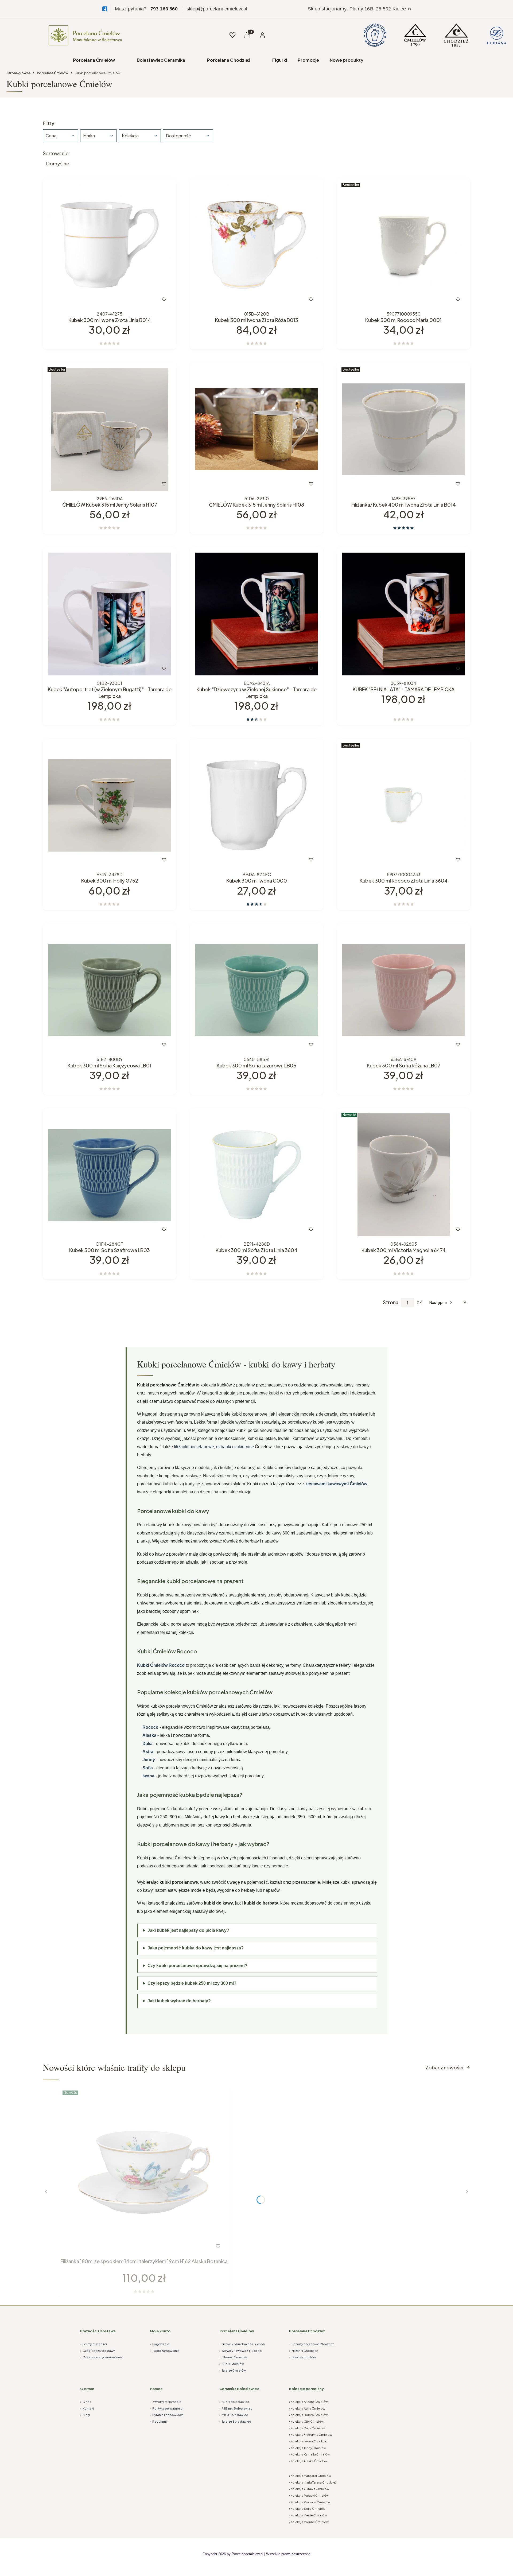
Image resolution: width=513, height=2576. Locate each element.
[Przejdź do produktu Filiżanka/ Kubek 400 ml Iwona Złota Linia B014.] (403, 429)
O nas (86, 2402)
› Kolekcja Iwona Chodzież (308, 2441)
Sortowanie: (56, 153)
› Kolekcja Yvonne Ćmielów (309, 2522)
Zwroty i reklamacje (166, 2402)
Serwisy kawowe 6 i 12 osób (241, 2351)
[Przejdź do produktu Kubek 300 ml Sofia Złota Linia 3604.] (256, 1175)
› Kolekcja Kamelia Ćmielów (309, 2454)
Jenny (149, 1760)
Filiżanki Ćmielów (233, 2357)
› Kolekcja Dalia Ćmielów (307, 2428)
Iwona (148, 1776)
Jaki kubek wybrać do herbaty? (179, 2001)
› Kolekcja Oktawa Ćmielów (309, 2489)
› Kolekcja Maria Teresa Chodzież (313, 2482)
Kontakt (87, 2408)
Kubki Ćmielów (232, 2364)
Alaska (149, 1735)
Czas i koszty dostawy (98, 2351)
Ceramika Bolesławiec (239, 2389)
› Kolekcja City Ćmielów (306, 2421)
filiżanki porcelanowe (194, 1447)
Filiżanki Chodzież (303, 2351)
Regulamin (159, 2421)
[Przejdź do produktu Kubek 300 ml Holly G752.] (110, 805)
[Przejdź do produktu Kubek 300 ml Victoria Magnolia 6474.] (403, 1175)
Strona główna (18, 73)
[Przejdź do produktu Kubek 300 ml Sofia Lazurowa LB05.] (256, 990)
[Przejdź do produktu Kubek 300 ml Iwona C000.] (256, 805)
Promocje (308, 60)
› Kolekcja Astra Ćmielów (307, 2408)
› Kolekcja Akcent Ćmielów (308, 2402)
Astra (148, 1752)
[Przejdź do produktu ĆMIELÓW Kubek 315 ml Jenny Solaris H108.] (256, 429)
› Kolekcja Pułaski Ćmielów (309, 2495)
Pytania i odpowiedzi (167, 2415)
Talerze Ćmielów (233, 2370)
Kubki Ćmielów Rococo (161, 1665)
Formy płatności (94, 2344)
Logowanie (160, 2344)
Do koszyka (98, 299)
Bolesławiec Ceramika (161, 60)
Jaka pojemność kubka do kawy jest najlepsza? (196, 1948)
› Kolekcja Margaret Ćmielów (310, 2476)
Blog (85, 2415)
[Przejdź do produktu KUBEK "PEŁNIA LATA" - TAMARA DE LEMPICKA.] (403, 614)
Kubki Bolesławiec (234, 2402)
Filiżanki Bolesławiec (236, 2408)
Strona (391, 1302)
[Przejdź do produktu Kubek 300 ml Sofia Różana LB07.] (403, 990)
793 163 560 (164, 9)
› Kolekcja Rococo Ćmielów (310, 2502)
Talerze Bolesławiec (235, 2421)
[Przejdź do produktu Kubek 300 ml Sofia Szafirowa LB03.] (110, 1175)
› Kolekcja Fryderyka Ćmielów (311, 2435)
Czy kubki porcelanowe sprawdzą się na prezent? (197, 1966)
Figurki (280, 60)
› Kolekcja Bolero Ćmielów (308, 2415)
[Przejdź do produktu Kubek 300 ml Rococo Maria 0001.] (403, 245)
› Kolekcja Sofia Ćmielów (307, 2509)
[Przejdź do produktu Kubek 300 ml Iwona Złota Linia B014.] (110, 245)
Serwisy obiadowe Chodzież (311, 2344)
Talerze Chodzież (303, 2357)
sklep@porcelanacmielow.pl (217, 9)
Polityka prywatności (167, 2408)
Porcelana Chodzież (229, 60)
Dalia (147, 1744)
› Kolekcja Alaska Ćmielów (308, 2461)
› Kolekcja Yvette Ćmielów (308, 2515)
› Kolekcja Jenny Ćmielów (308, 2448)
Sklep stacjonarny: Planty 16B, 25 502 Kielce (357, 9)
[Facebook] (105, 9)
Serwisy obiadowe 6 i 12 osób (242, 2344)
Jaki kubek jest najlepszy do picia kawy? (188, 1930)
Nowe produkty (347, 60)
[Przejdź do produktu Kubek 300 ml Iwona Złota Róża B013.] (256, 245)
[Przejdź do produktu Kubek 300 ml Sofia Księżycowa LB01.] (110, 990)
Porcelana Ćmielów (94, 60)
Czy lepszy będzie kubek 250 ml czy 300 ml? (192, 1983)
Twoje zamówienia (165, 2351)
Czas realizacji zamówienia (101, 2357)
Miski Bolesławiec (234, 2415)
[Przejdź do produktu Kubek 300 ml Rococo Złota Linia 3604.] (403, 805)
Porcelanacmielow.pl (247, 2554)
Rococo (150, 1727)
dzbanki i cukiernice (235, 1447)
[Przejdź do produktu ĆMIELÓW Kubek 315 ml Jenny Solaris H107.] (110, 429)
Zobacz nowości (444, 2067)
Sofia (148, 1768)
